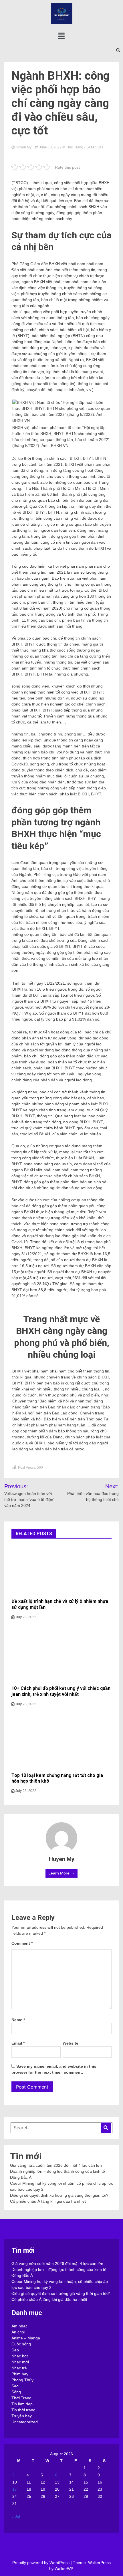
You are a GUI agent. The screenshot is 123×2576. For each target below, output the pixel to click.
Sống (16, 2392)
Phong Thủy (22, 2380)
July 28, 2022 (25, 1617)
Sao (15, 2386)
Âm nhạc (19, 2326)
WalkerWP (64, 2569)
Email (18, 2043)
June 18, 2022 (50, 147)
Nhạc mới (20, 2362)
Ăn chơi (18, 2332)
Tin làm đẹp (22, 2404)
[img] (61, 36)
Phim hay (20, 2374)
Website (71, 2043)
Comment (22, 1943)
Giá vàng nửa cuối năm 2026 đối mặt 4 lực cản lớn (56, 2165)
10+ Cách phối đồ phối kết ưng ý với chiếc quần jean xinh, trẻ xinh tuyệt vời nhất (61, 1691)
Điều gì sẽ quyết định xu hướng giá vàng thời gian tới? (59, 2195)
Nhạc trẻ (19, 2368)
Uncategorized (25, 2422)
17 (15, 2489)
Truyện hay (22, 2416)
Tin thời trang (23, 2410)
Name (18, 2020)
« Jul (16, 2516)
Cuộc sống (21, 2344)
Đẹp (15, 2350)
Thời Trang (75, 147)
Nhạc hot (20, 2356)
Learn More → (61, 1873)
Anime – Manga (26, 2338)
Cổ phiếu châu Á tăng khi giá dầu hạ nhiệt (48, 2201)
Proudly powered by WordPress (41, 2563)
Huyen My (24, 147)
